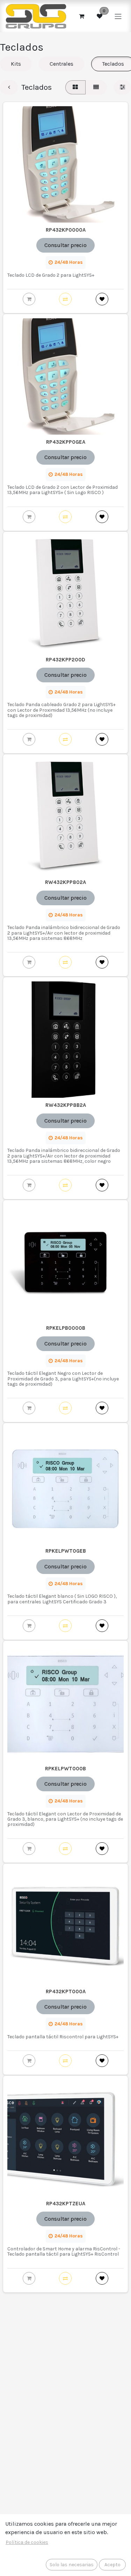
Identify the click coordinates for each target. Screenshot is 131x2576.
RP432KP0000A (66, 230)
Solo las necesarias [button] (72, 2565)
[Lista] (96, 87)
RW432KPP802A (65, 882)
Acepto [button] (112, 2565)
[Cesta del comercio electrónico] (81, 16)
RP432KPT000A (66, 1991)
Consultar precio (65, 245)
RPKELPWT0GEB (66, 1551)
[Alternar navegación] (118, 16)
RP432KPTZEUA (66, 2204)
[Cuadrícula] (75, 87)
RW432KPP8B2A (66, 1105)
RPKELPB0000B (66, 1328)
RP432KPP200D (65, 660)
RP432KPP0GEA (66, 442)
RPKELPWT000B (65, 1769)
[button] (65, 299)
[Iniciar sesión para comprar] (29, 299)
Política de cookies (27, 2542)
